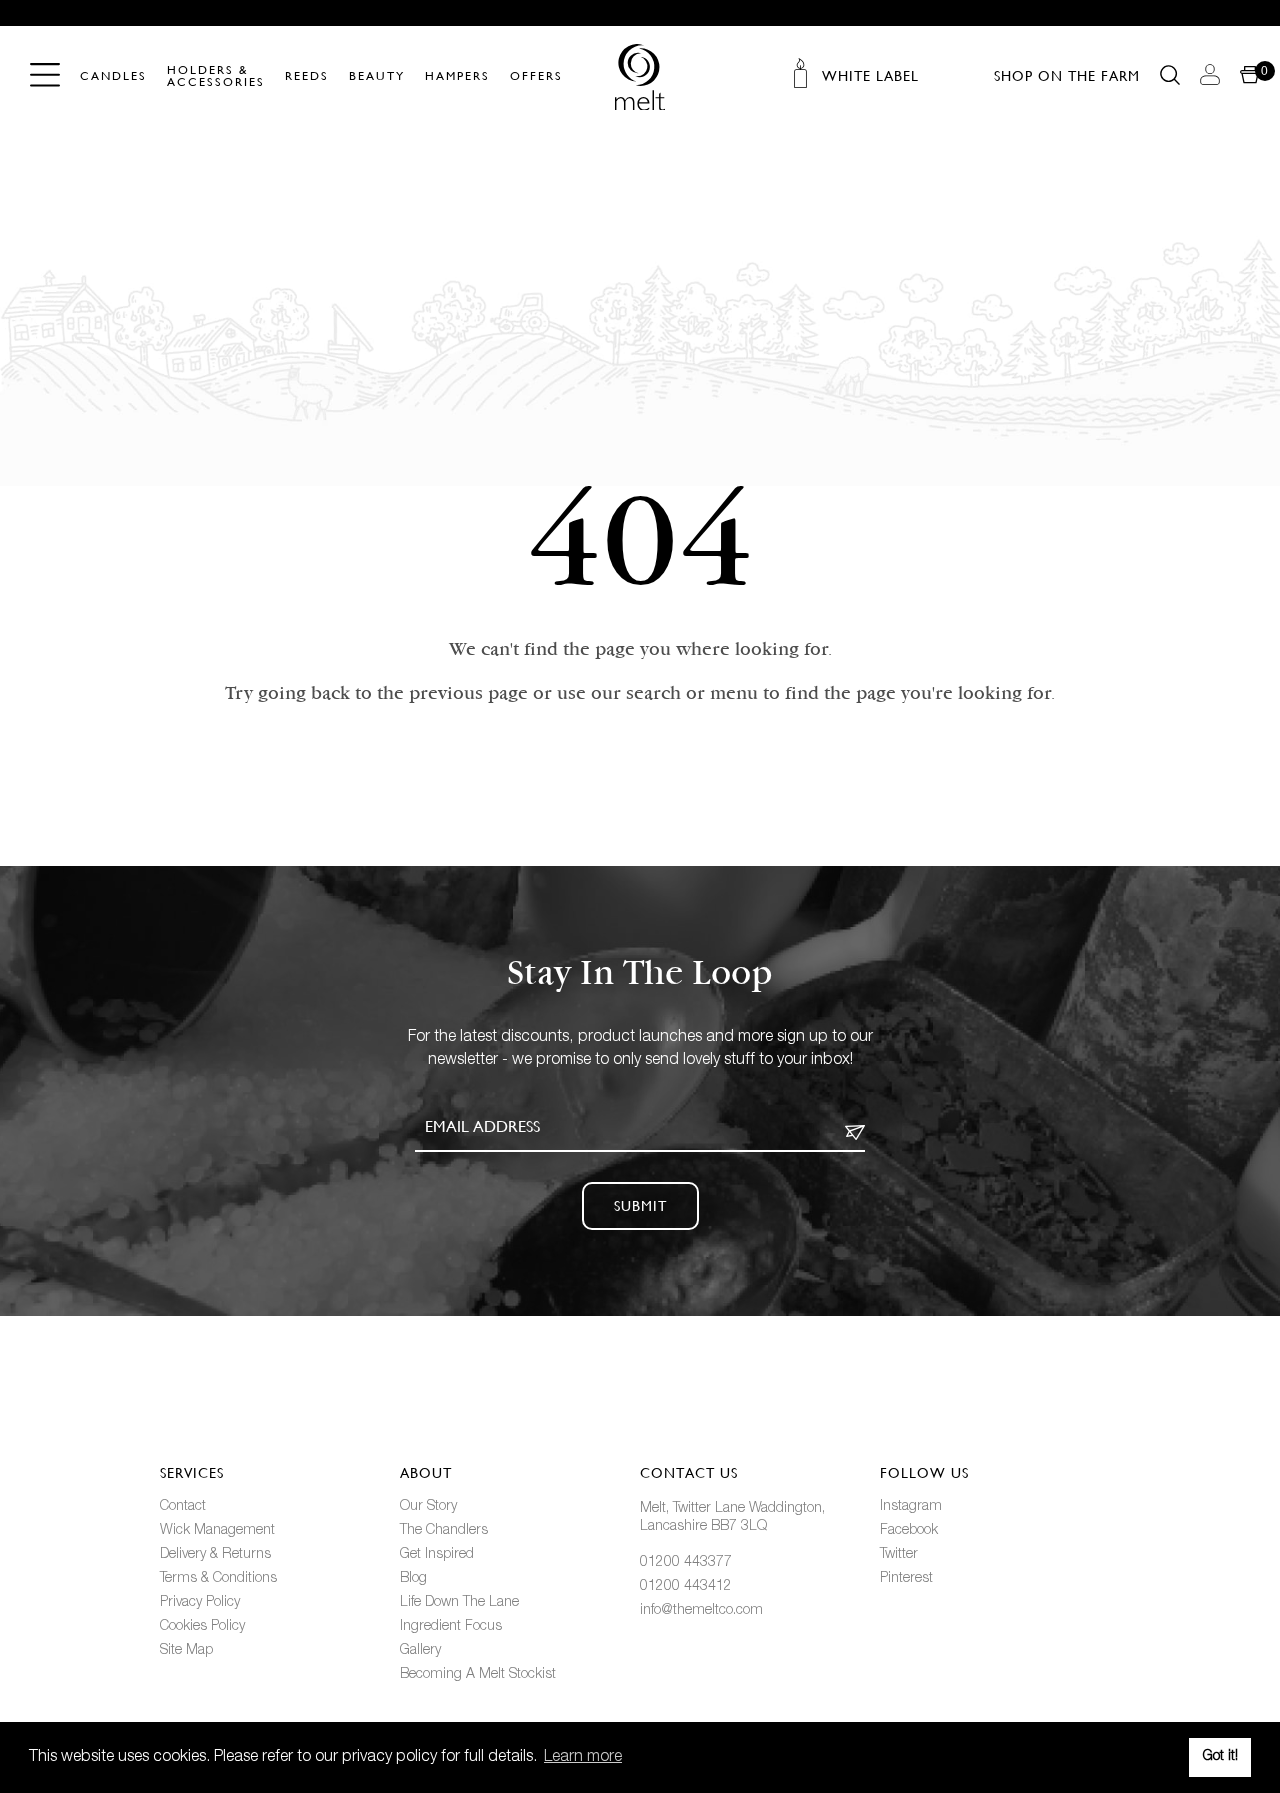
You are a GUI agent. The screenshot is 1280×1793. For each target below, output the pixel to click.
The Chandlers (444, 1530)
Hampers (457, 76)
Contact (183, 1506)
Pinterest (906, 1578)
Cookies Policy (202, 1626)
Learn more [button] (583, 1757)
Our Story (428, 1506)
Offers (536, 76)
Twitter (899, 1554)
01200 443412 (686, 1586)
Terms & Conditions (218, 1578)
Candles (113, 76)
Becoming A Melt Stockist (478, 1674)
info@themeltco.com (701, 1610)
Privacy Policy (200, 1602)
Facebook (909, 1530)
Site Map (186, 1650)
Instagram (911, 1506)
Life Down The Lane (459, 1602)
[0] (1250, 75)
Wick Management (217, 1530)
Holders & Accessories (216, 76)
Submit (640, 1206)
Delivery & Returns (215, 1554)
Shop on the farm (1067, 76)
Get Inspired (437, 1554)
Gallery (420, 1650)
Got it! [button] (1220, 1756)
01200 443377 (686, 1562)
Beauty (377, 76)
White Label (870, 76)
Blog (413, 1578)
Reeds (307, 76)
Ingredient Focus (451, 1626)
